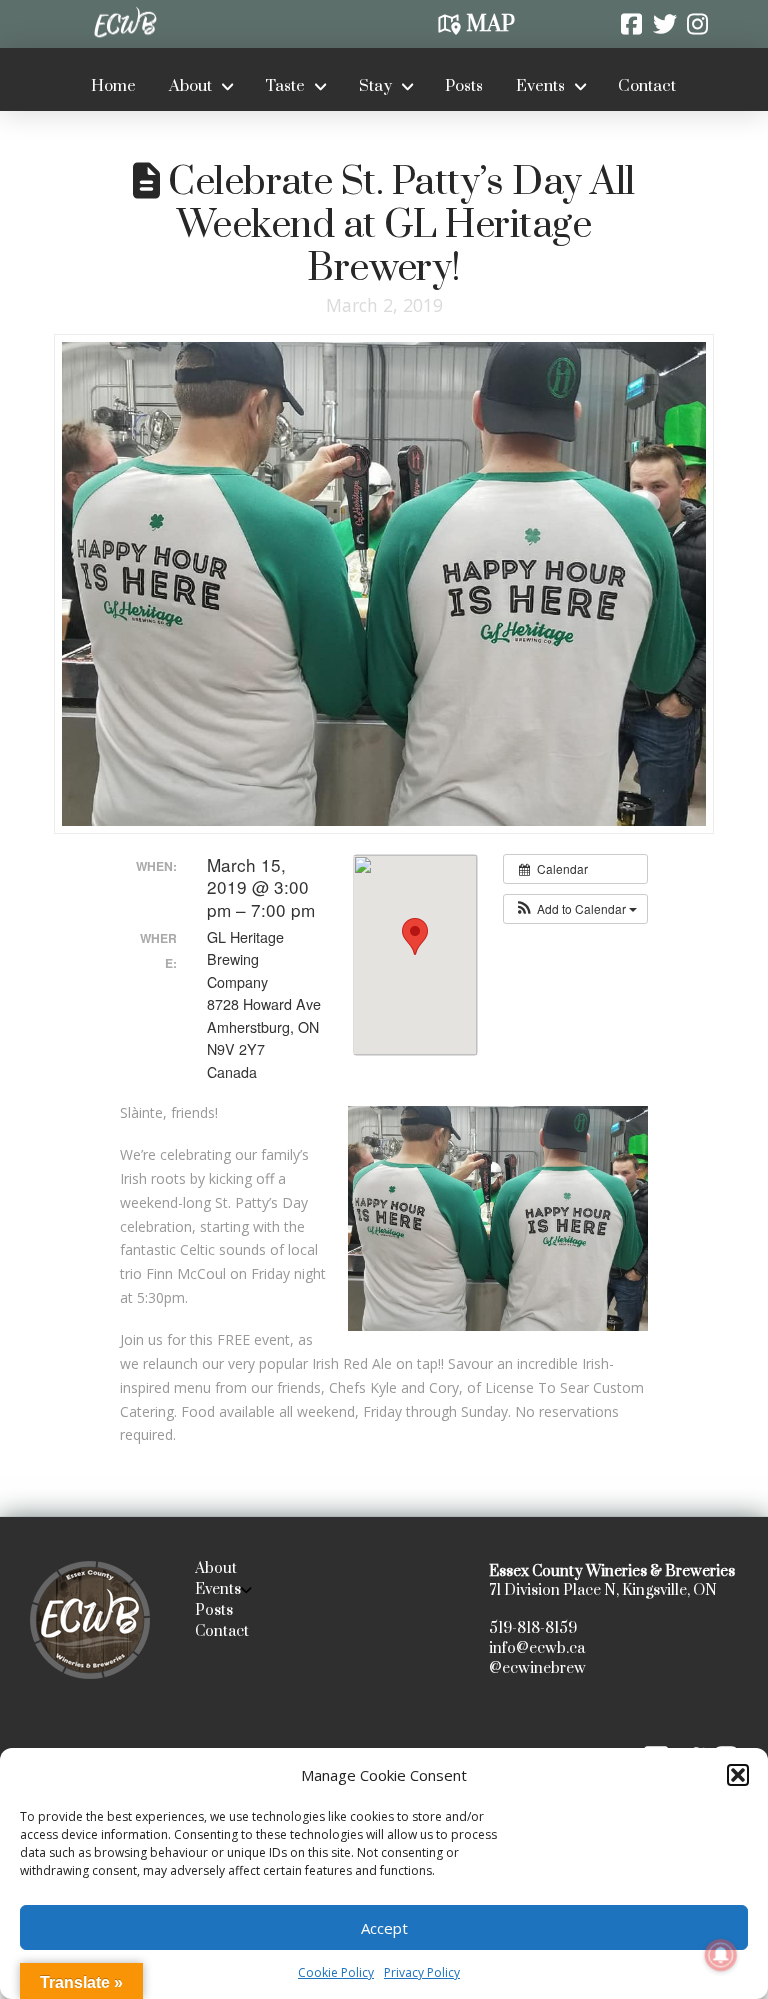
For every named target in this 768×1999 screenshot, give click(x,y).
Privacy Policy (422, 1972)
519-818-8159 (533, 1628)
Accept (384, 1928)
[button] (738, 1775)
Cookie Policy (336, 1972)
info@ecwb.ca (537, 1648)
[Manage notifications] (721, 1955)
